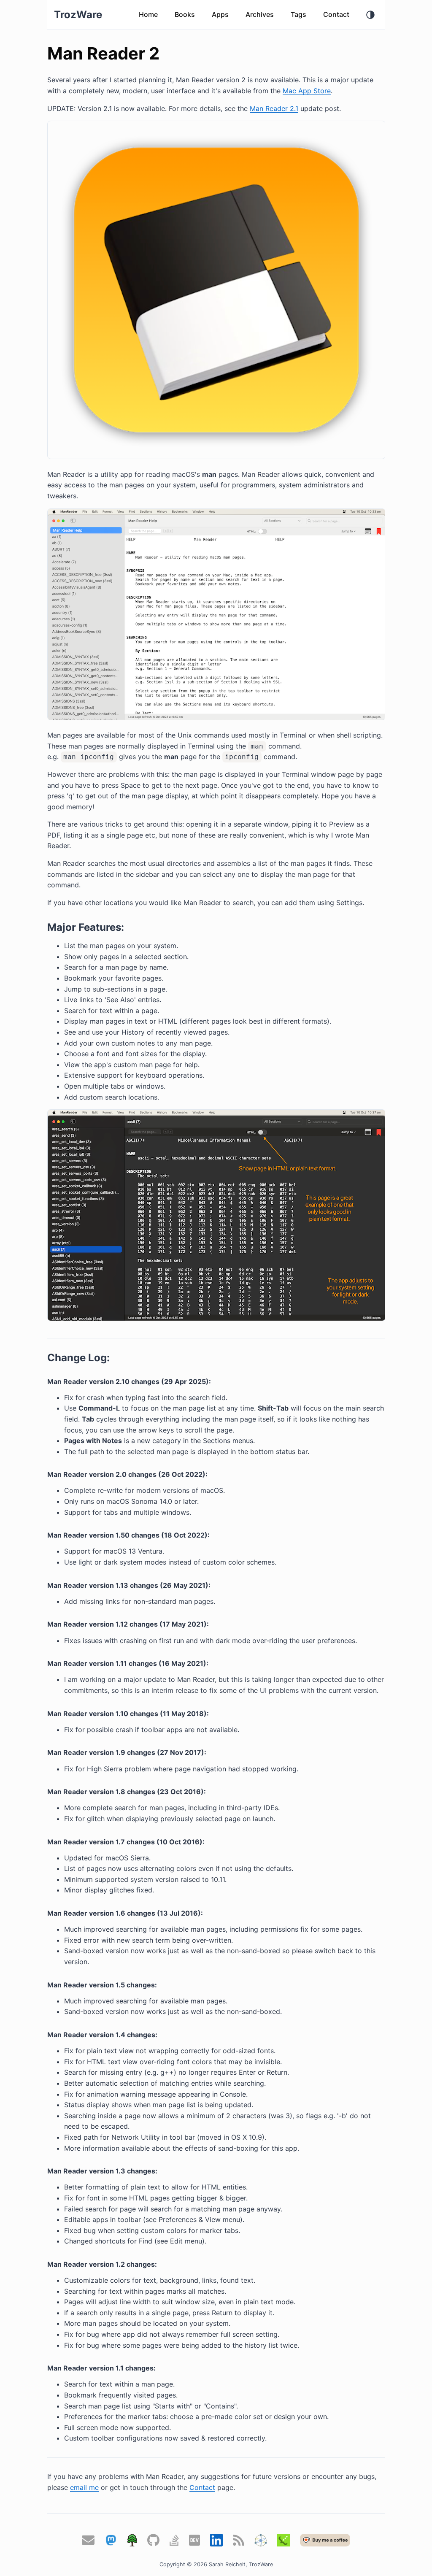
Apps (220, 14)
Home (148, 14)
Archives (260, 14)
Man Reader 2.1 (274, 108)
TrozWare (78, 15)
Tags (298, 14)
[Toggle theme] (370, 15)
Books (185, 14)
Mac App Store (307, 91)
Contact (336, 14)
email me (84, 2487)
